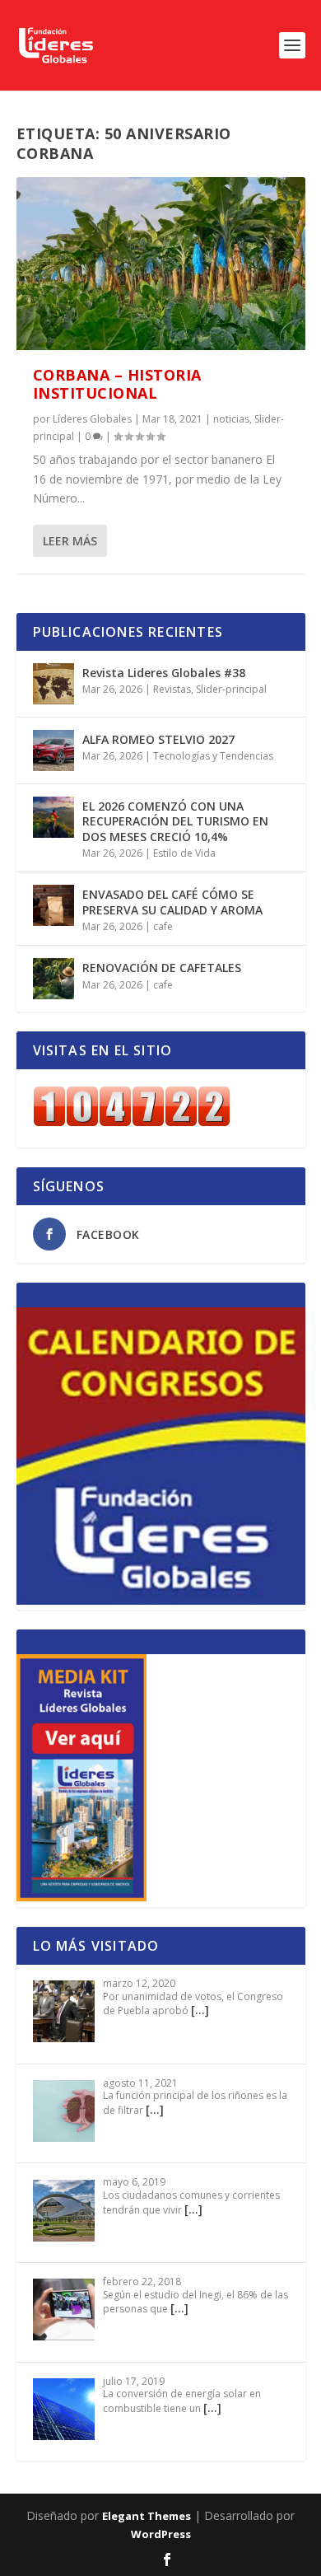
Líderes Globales (92, 419)
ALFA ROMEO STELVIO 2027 (158, 739)
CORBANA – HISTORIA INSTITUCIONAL (117, 384)
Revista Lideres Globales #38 (164, 673)
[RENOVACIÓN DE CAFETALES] (53, 979)
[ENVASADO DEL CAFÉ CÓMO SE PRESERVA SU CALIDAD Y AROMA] (53, 905)
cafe (163, 926)
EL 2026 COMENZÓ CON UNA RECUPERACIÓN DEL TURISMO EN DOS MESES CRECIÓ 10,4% (175, 821)
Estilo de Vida (184, 853)
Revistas (172, 689)
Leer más (70, 541)
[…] (200, 2010)
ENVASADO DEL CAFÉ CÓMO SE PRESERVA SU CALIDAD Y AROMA (172, 902)
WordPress (161, 2534)
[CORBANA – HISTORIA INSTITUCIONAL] (161, 264)
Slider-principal (231, 689)
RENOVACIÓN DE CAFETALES (162, 968)
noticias (231, 419)
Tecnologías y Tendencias (213, 756)
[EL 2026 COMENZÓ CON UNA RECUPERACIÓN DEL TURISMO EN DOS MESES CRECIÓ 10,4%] (53, 817)
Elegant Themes (147, 2516)
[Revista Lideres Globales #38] (53, 684)
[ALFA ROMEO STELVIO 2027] (53, 750)
